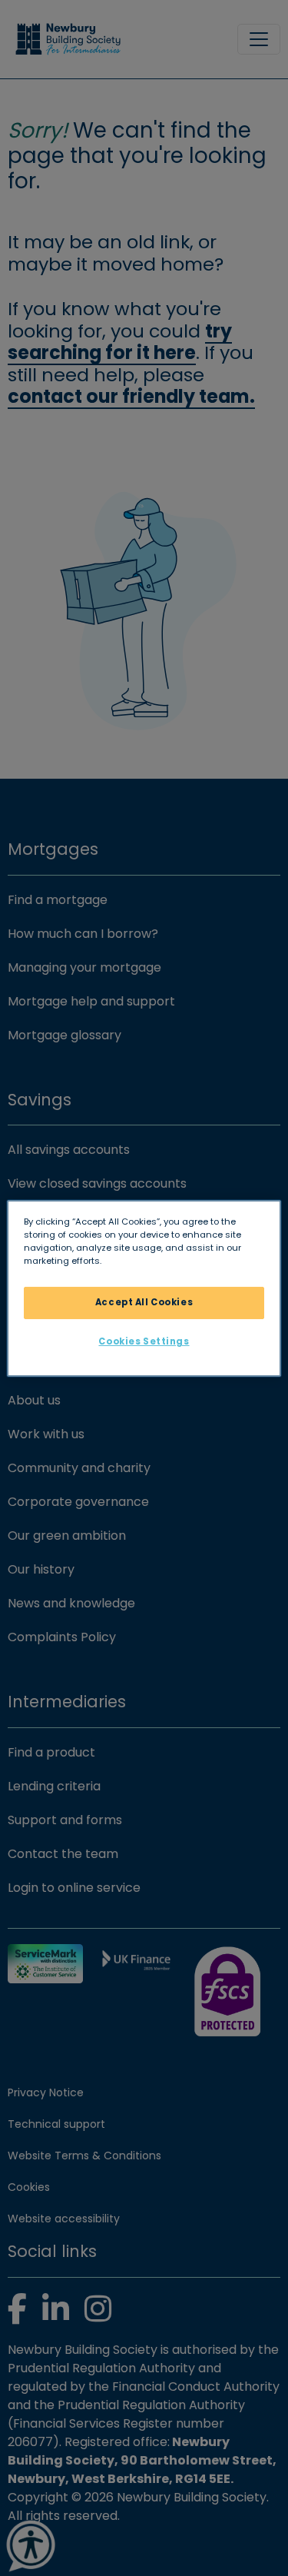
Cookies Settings (144, 1341)
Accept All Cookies (144, 1302)
